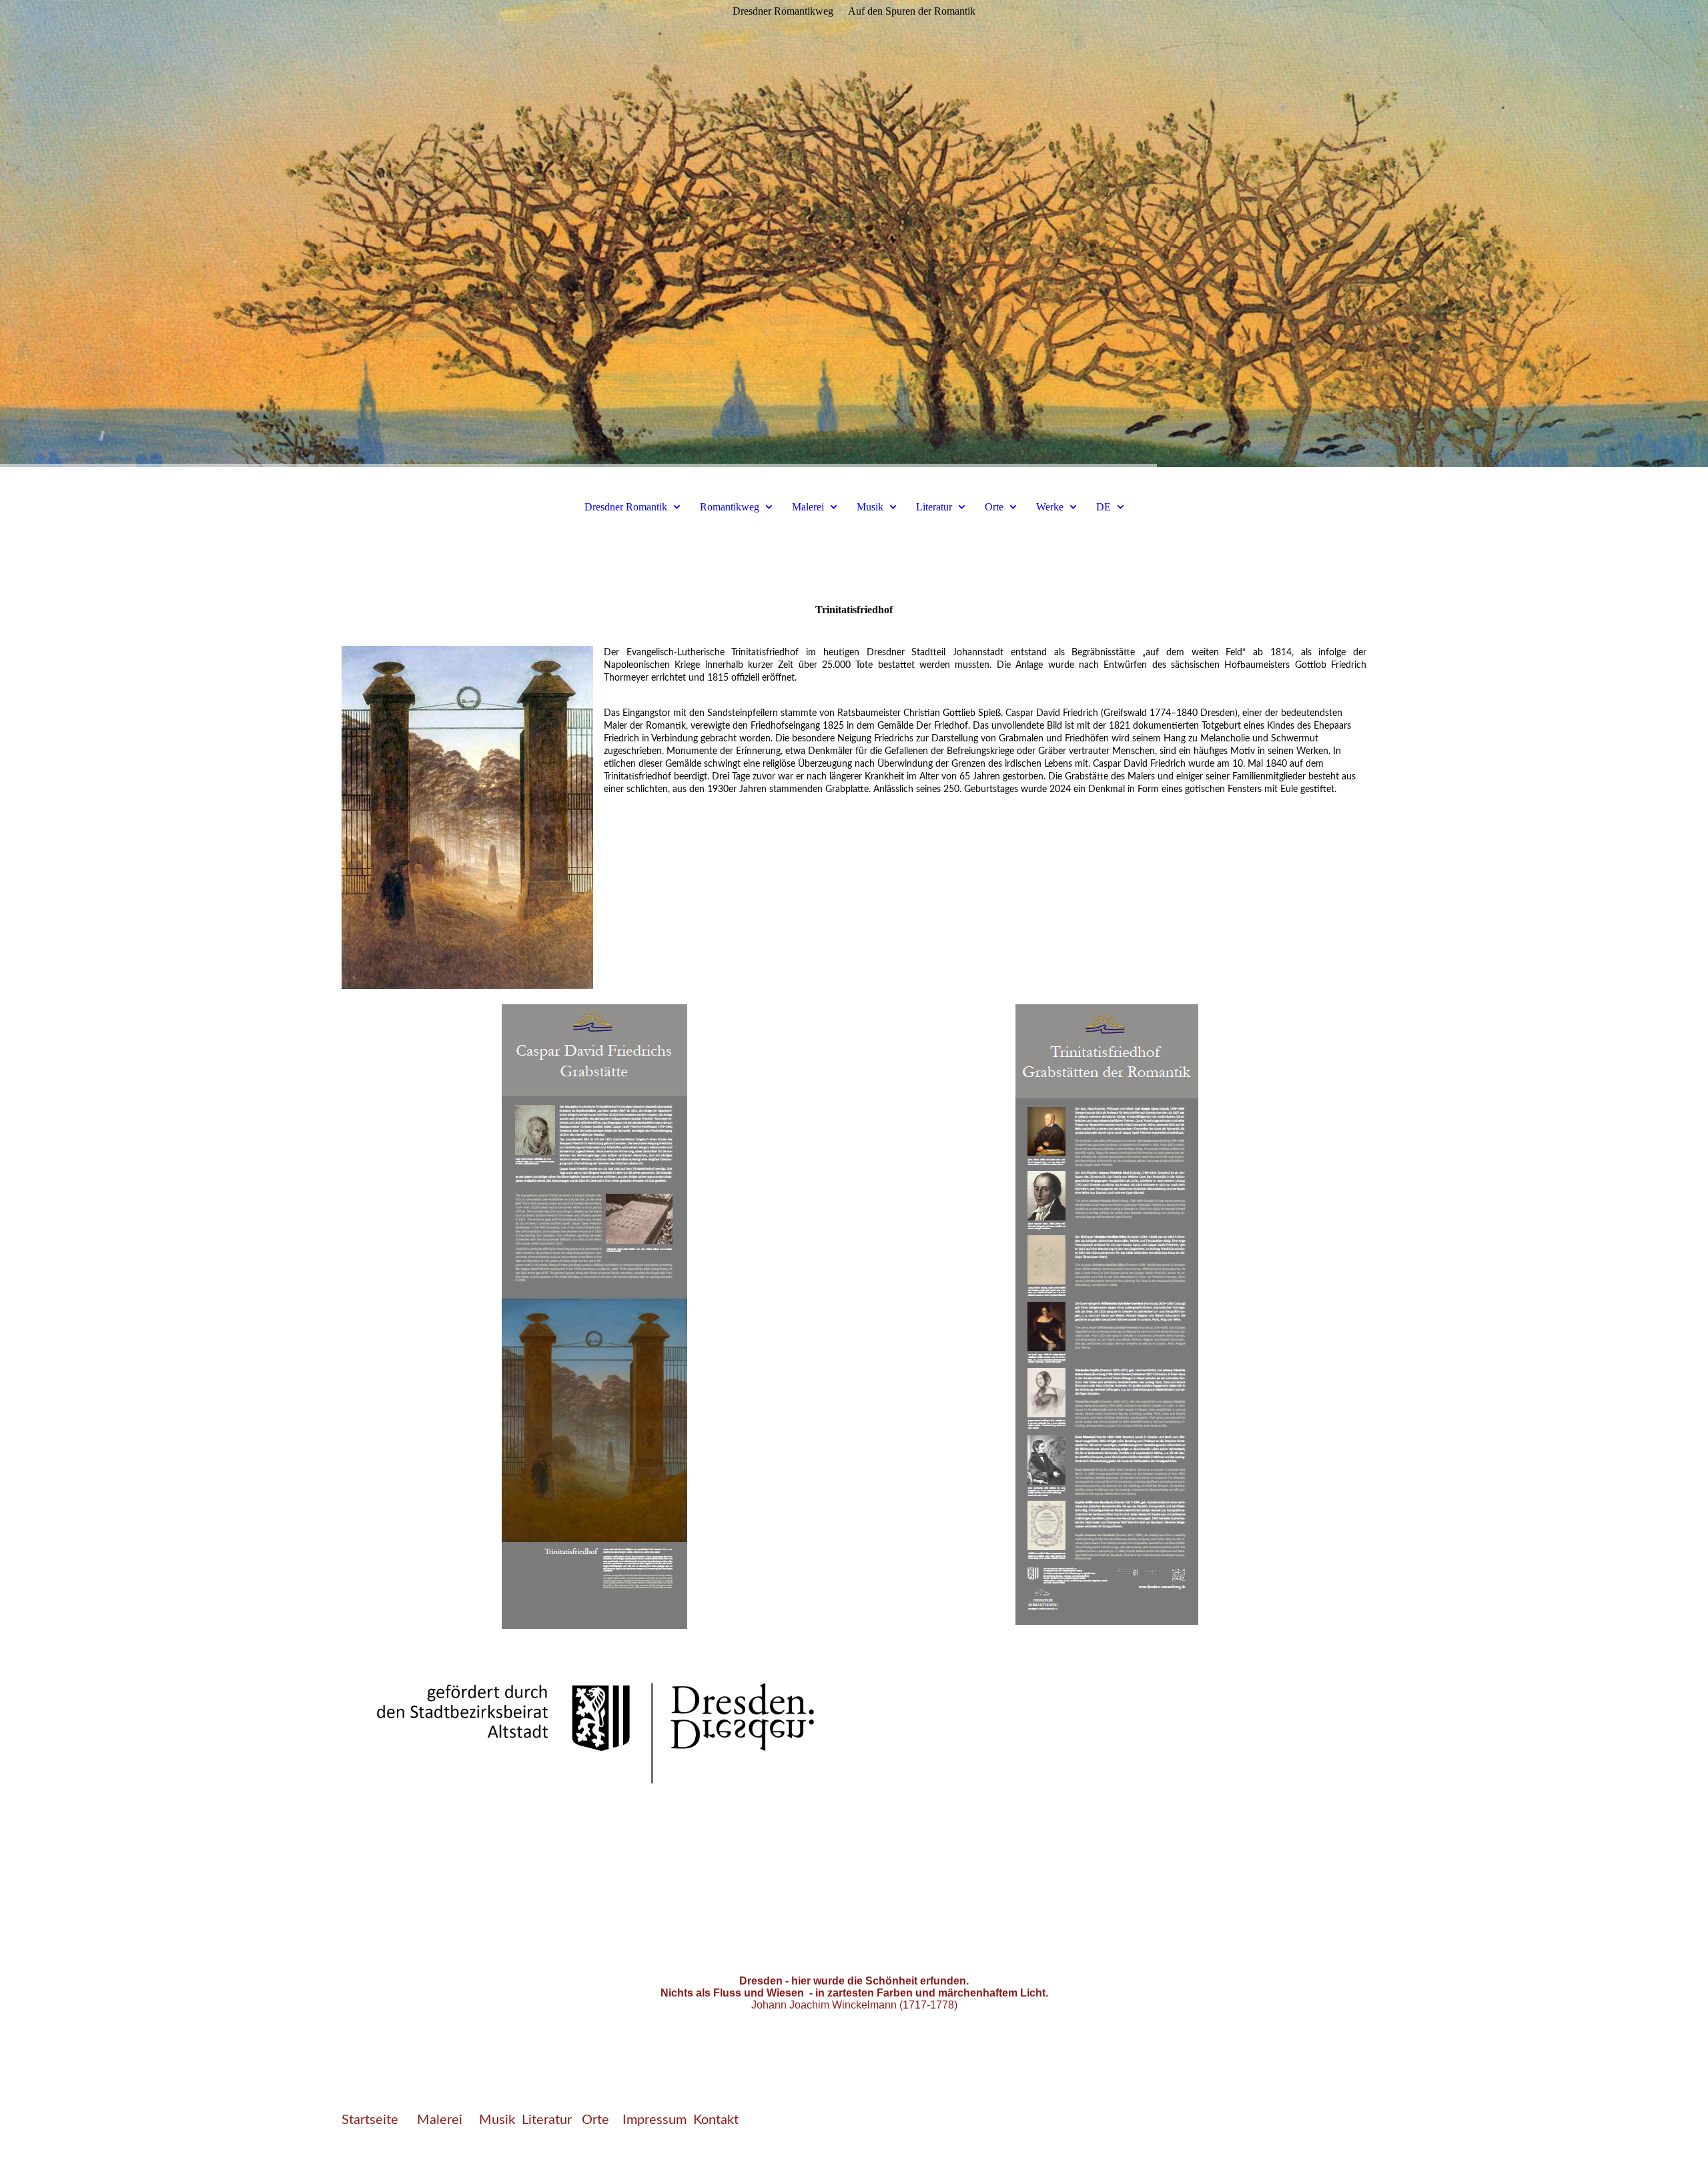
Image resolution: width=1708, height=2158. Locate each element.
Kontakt (716, 2120)
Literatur (934, 507)
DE (1104, 507)
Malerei (808, 507)
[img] (854, 234)
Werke (1050, 507)
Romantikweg (730, 507)
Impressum (655, 2120)
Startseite (370, 2120)
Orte (995, 507)
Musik (870, 507)
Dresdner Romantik (626, 507)
